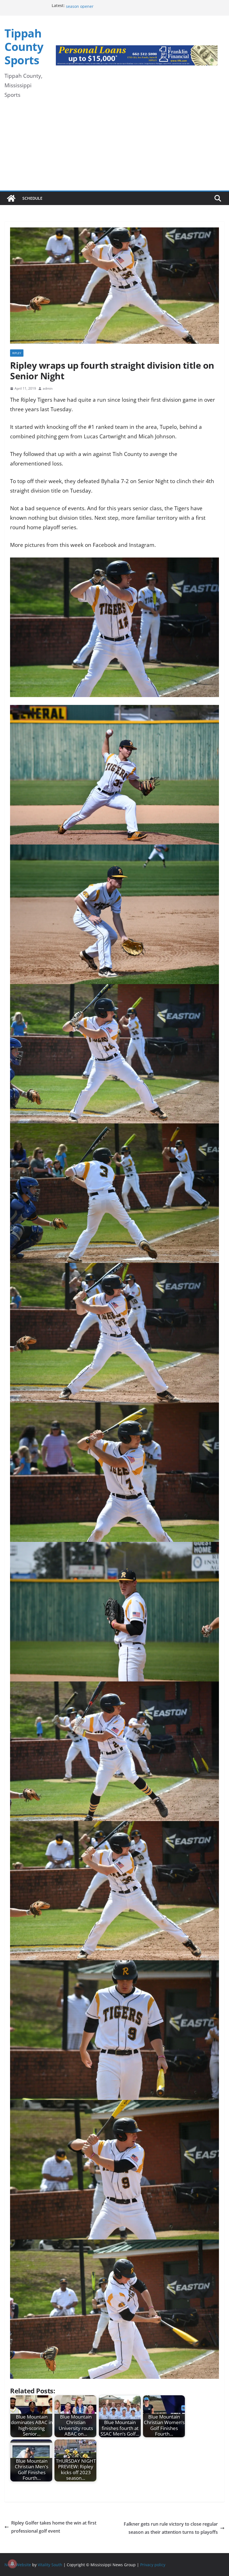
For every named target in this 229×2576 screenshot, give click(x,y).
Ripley (17, 353)
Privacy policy (153, 2564)
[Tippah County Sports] (11, 198)
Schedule (32, 198)
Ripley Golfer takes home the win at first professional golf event (54, 2527)
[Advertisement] (115, 149)
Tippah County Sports (24, 47)
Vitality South (50, 2564)
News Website (18, 2564)
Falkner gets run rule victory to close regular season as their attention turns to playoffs (171, 2528)
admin (48, 388)
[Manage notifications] (12, 2564)
